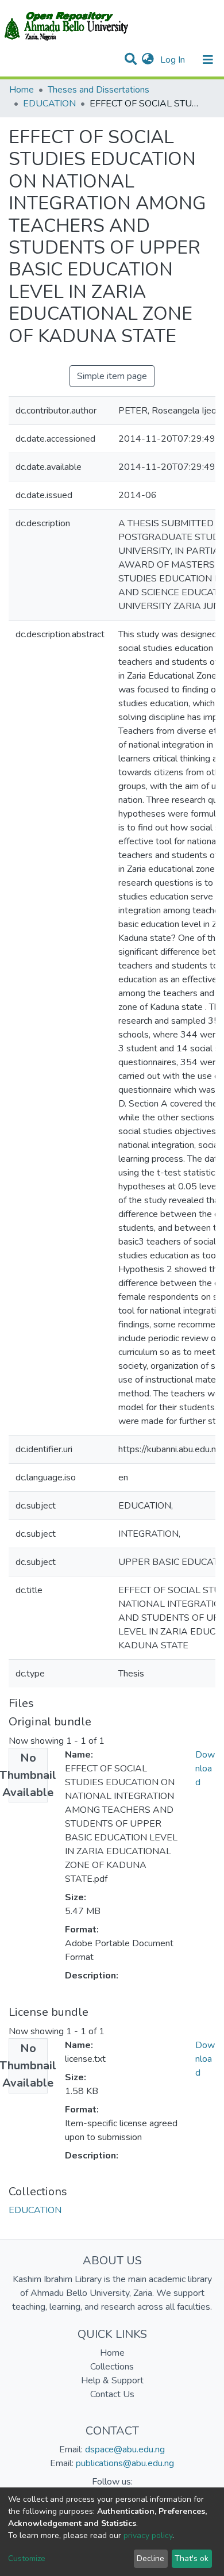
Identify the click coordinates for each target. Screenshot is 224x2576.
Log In (174, 60)
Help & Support (112, 2380)
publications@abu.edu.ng (125, 2463)
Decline (150, 2558)
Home (22, 90)
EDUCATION (49, 104)
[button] (148, 60)
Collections (112, 2367)
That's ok (192, 2558)
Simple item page (112, 376)
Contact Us (112, 2394)
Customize (27, 2558)
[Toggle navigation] (208, 60)
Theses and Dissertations (99, 90)
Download (205, 1769)
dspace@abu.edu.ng (125, 2449)
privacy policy (148, 2535)
